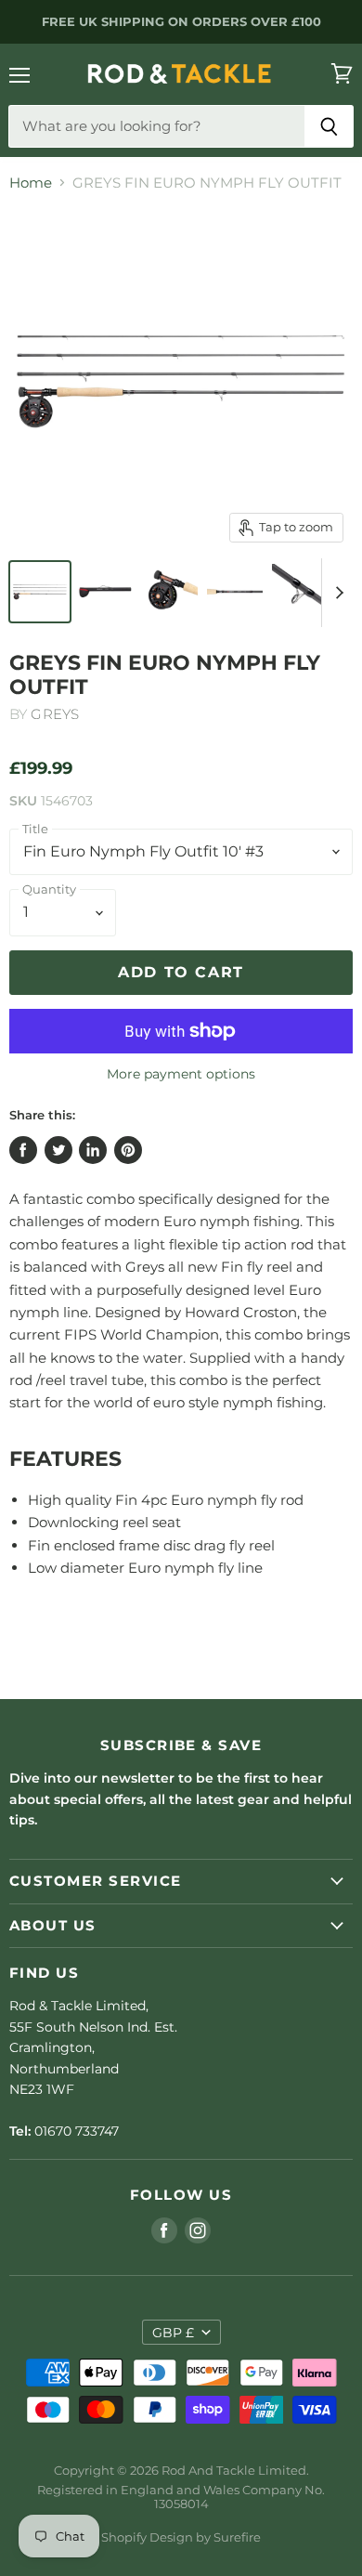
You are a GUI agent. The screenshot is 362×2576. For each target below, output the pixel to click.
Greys (55, 714)
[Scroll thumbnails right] (336, 593)
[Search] (329, 126)
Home (31, 183)
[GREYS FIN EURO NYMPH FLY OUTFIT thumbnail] (40, 592)
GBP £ (173, 2333)
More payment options (181, 1074)
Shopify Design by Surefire (181, 2537)
